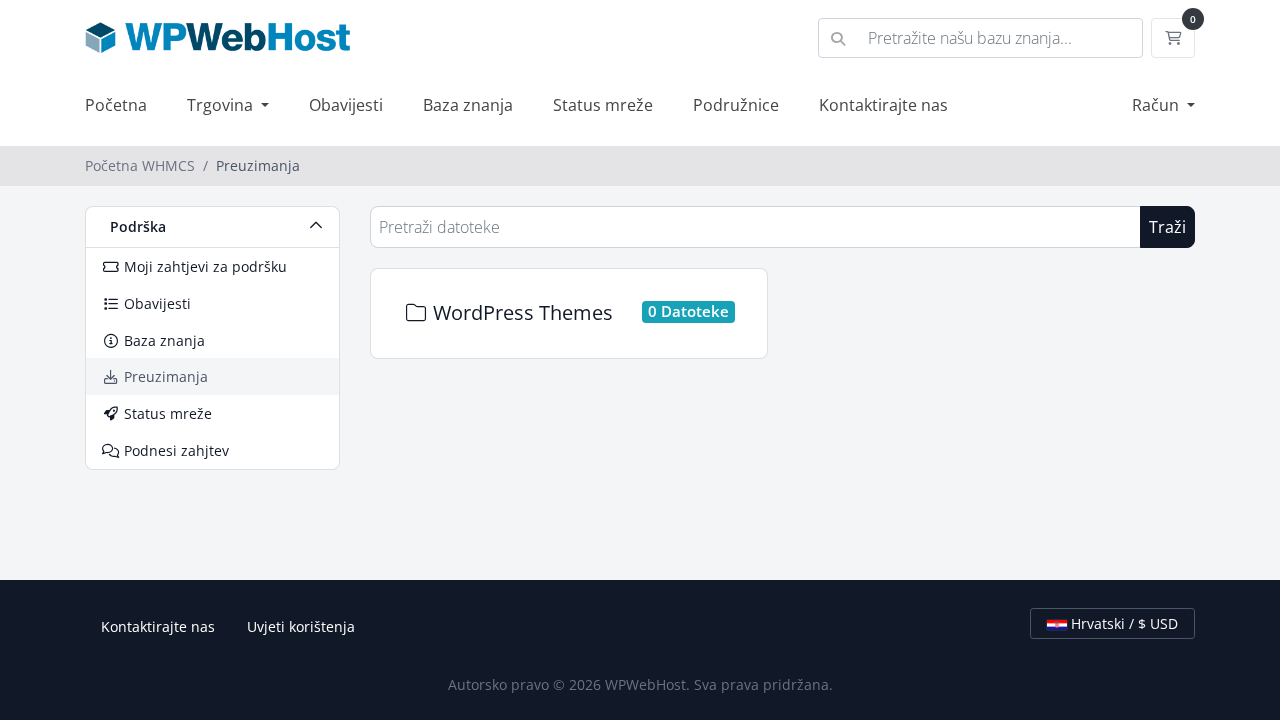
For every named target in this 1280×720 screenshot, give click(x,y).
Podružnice (736, 105)
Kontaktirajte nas (883, 105)
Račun (1157, 105)
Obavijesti (346, 105)
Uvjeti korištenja (301, 626)
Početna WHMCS (140, 165)
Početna (116, 105)
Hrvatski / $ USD (1122, 623)
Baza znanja (468, 105)
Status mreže (603, 105)
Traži (1167, 227)
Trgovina (222, 105)
